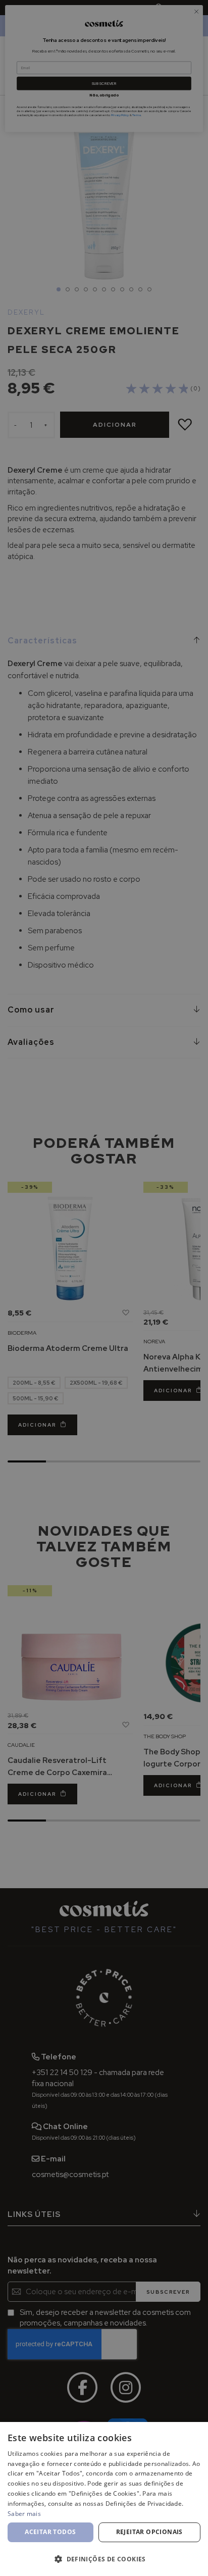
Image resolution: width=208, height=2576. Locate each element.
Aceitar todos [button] (50, 2532)
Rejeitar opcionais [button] (149, 2532)
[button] (104, 2559)
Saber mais (24, 2514)
